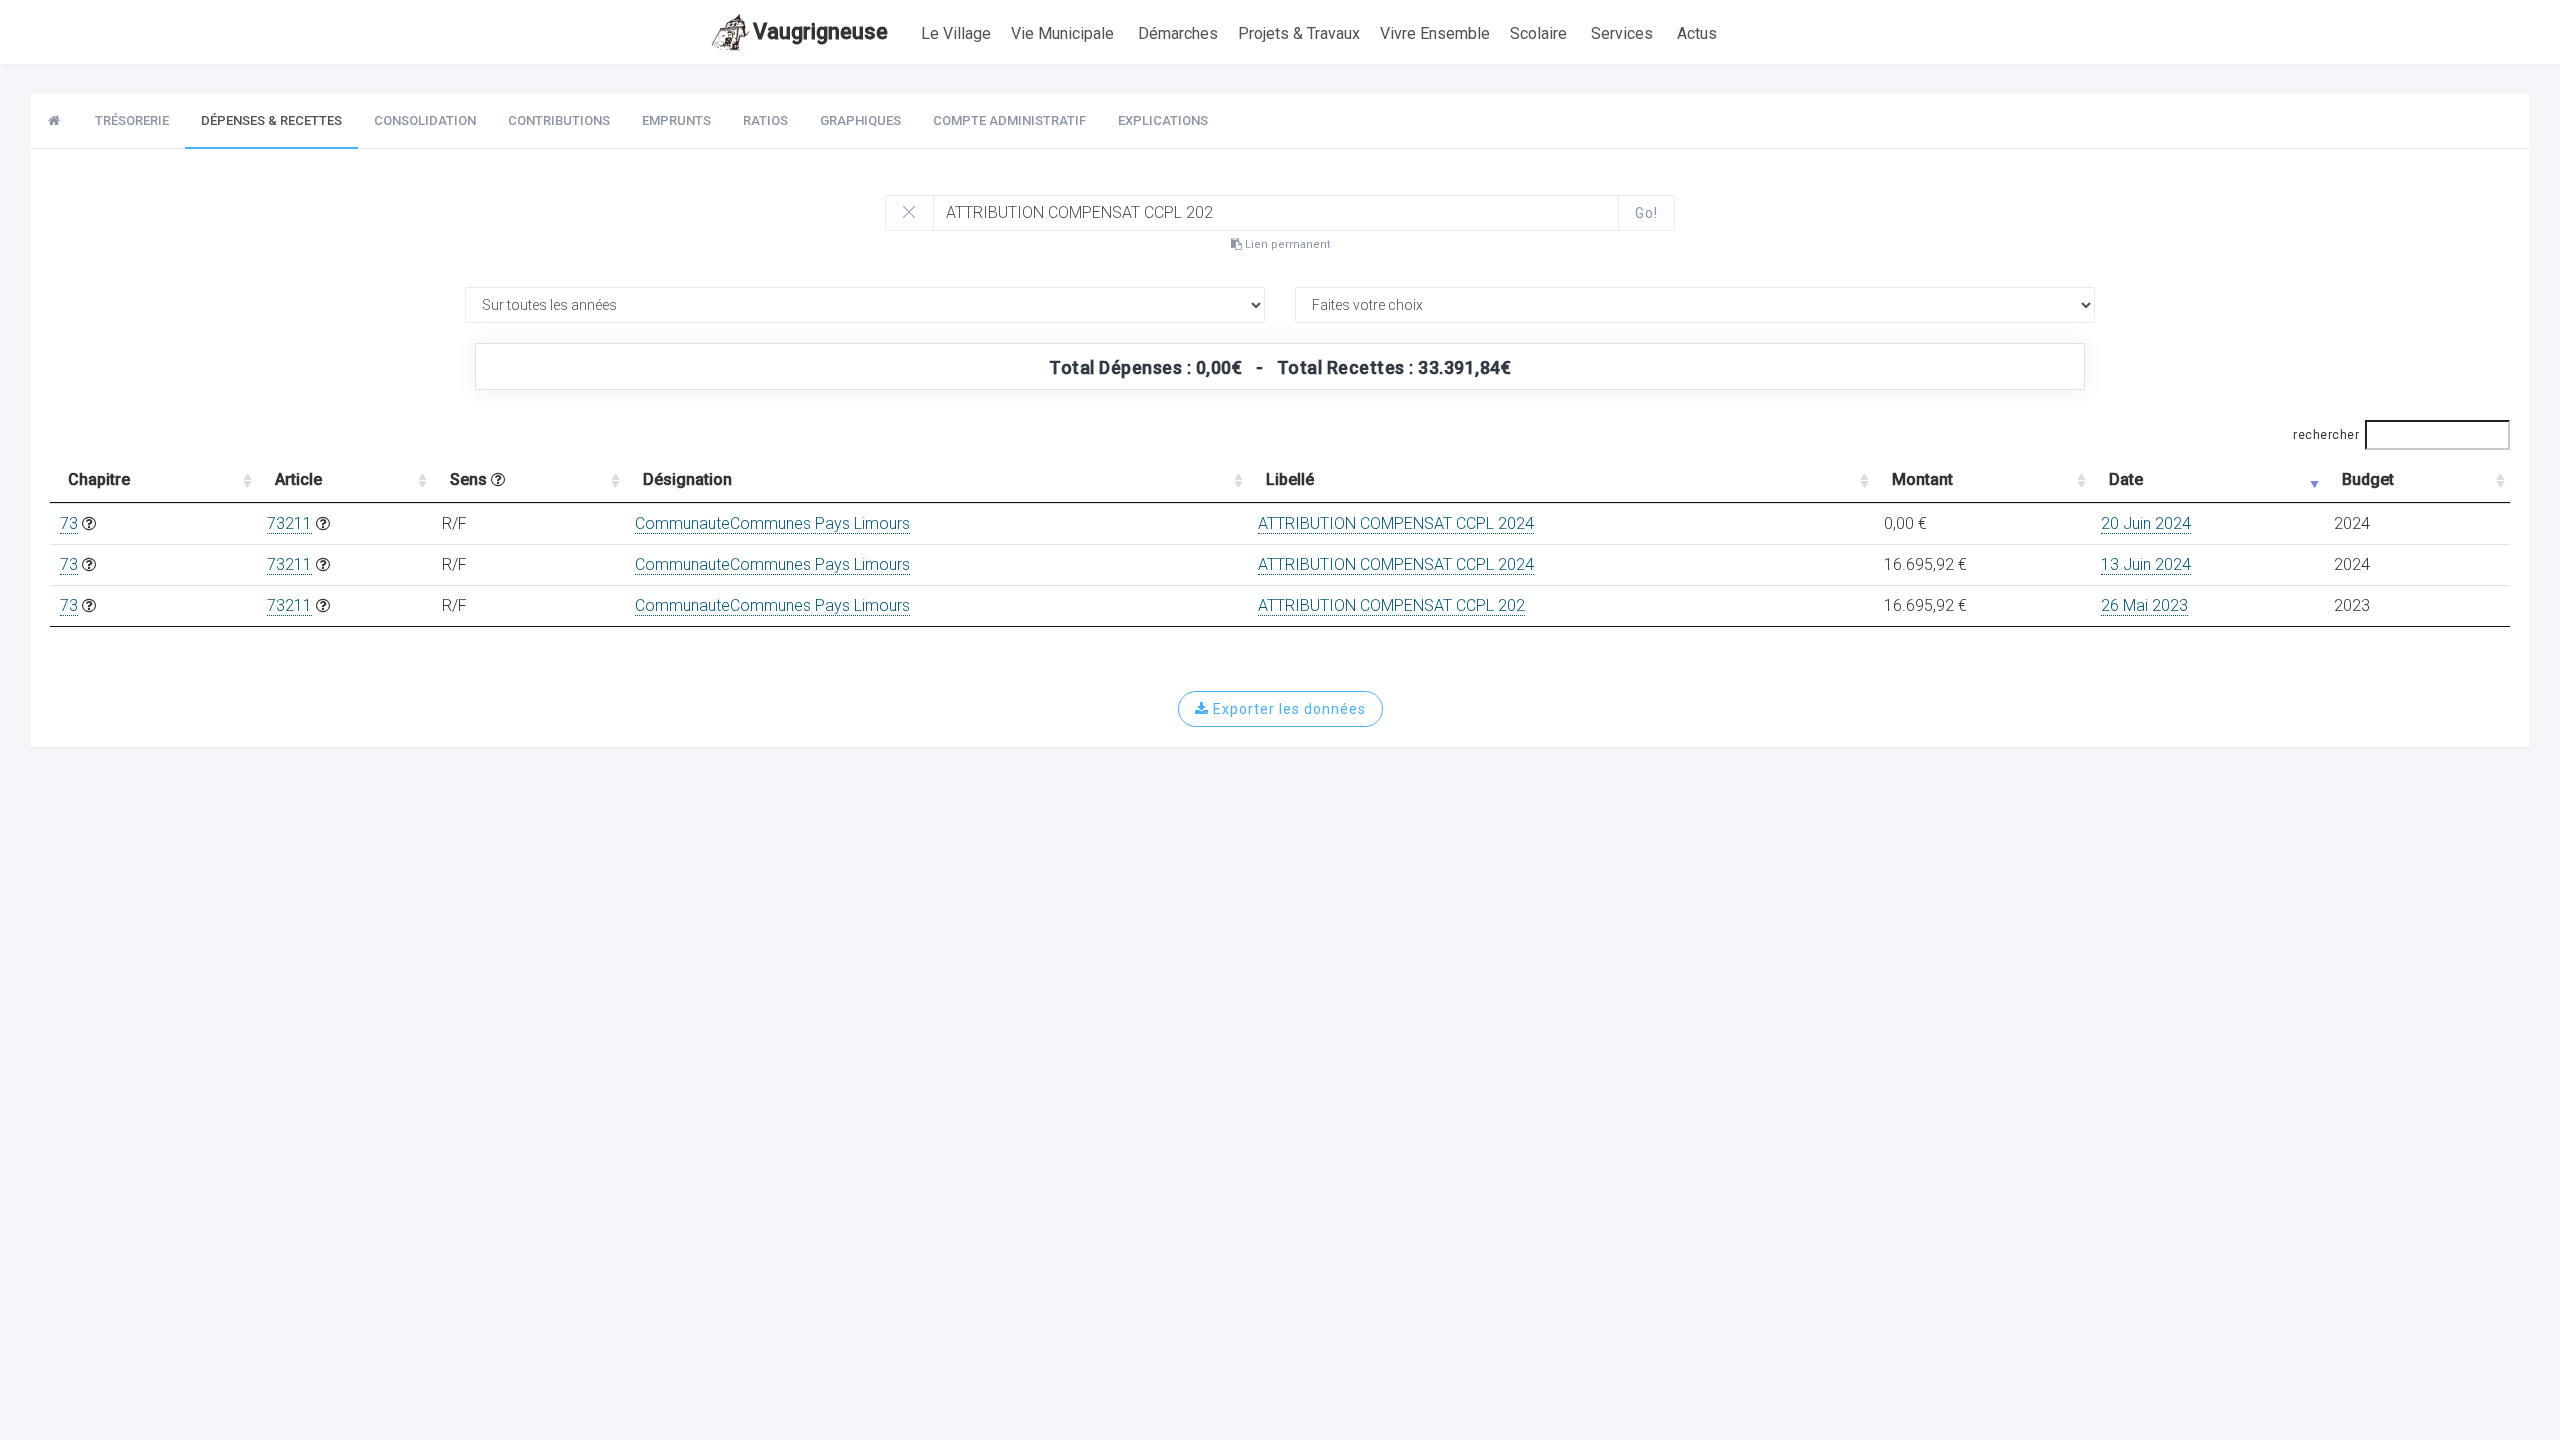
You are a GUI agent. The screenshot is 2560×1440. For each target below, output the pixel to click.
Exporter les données (1287, 709)
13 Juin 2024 (2146, 564)
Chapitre (99, 479)
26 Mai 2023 (2144, 605)
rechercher (2326, 435)
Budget (2368, 479)
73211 (289, 523)
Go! (1646, 213)
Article (298, 479)
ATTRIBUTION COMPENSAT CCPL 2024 (1396, 523)
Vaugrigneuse (820, 31)
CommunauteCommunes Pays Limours (772, 523)
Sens (470, 479)
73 (69, 523)
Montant (1922, 479)
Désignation (687, 479)
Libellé (1290, 479)
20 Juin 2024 (2146, 523)
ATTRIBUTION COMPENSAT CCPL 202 (1391, 605)
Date (2126, 479)
